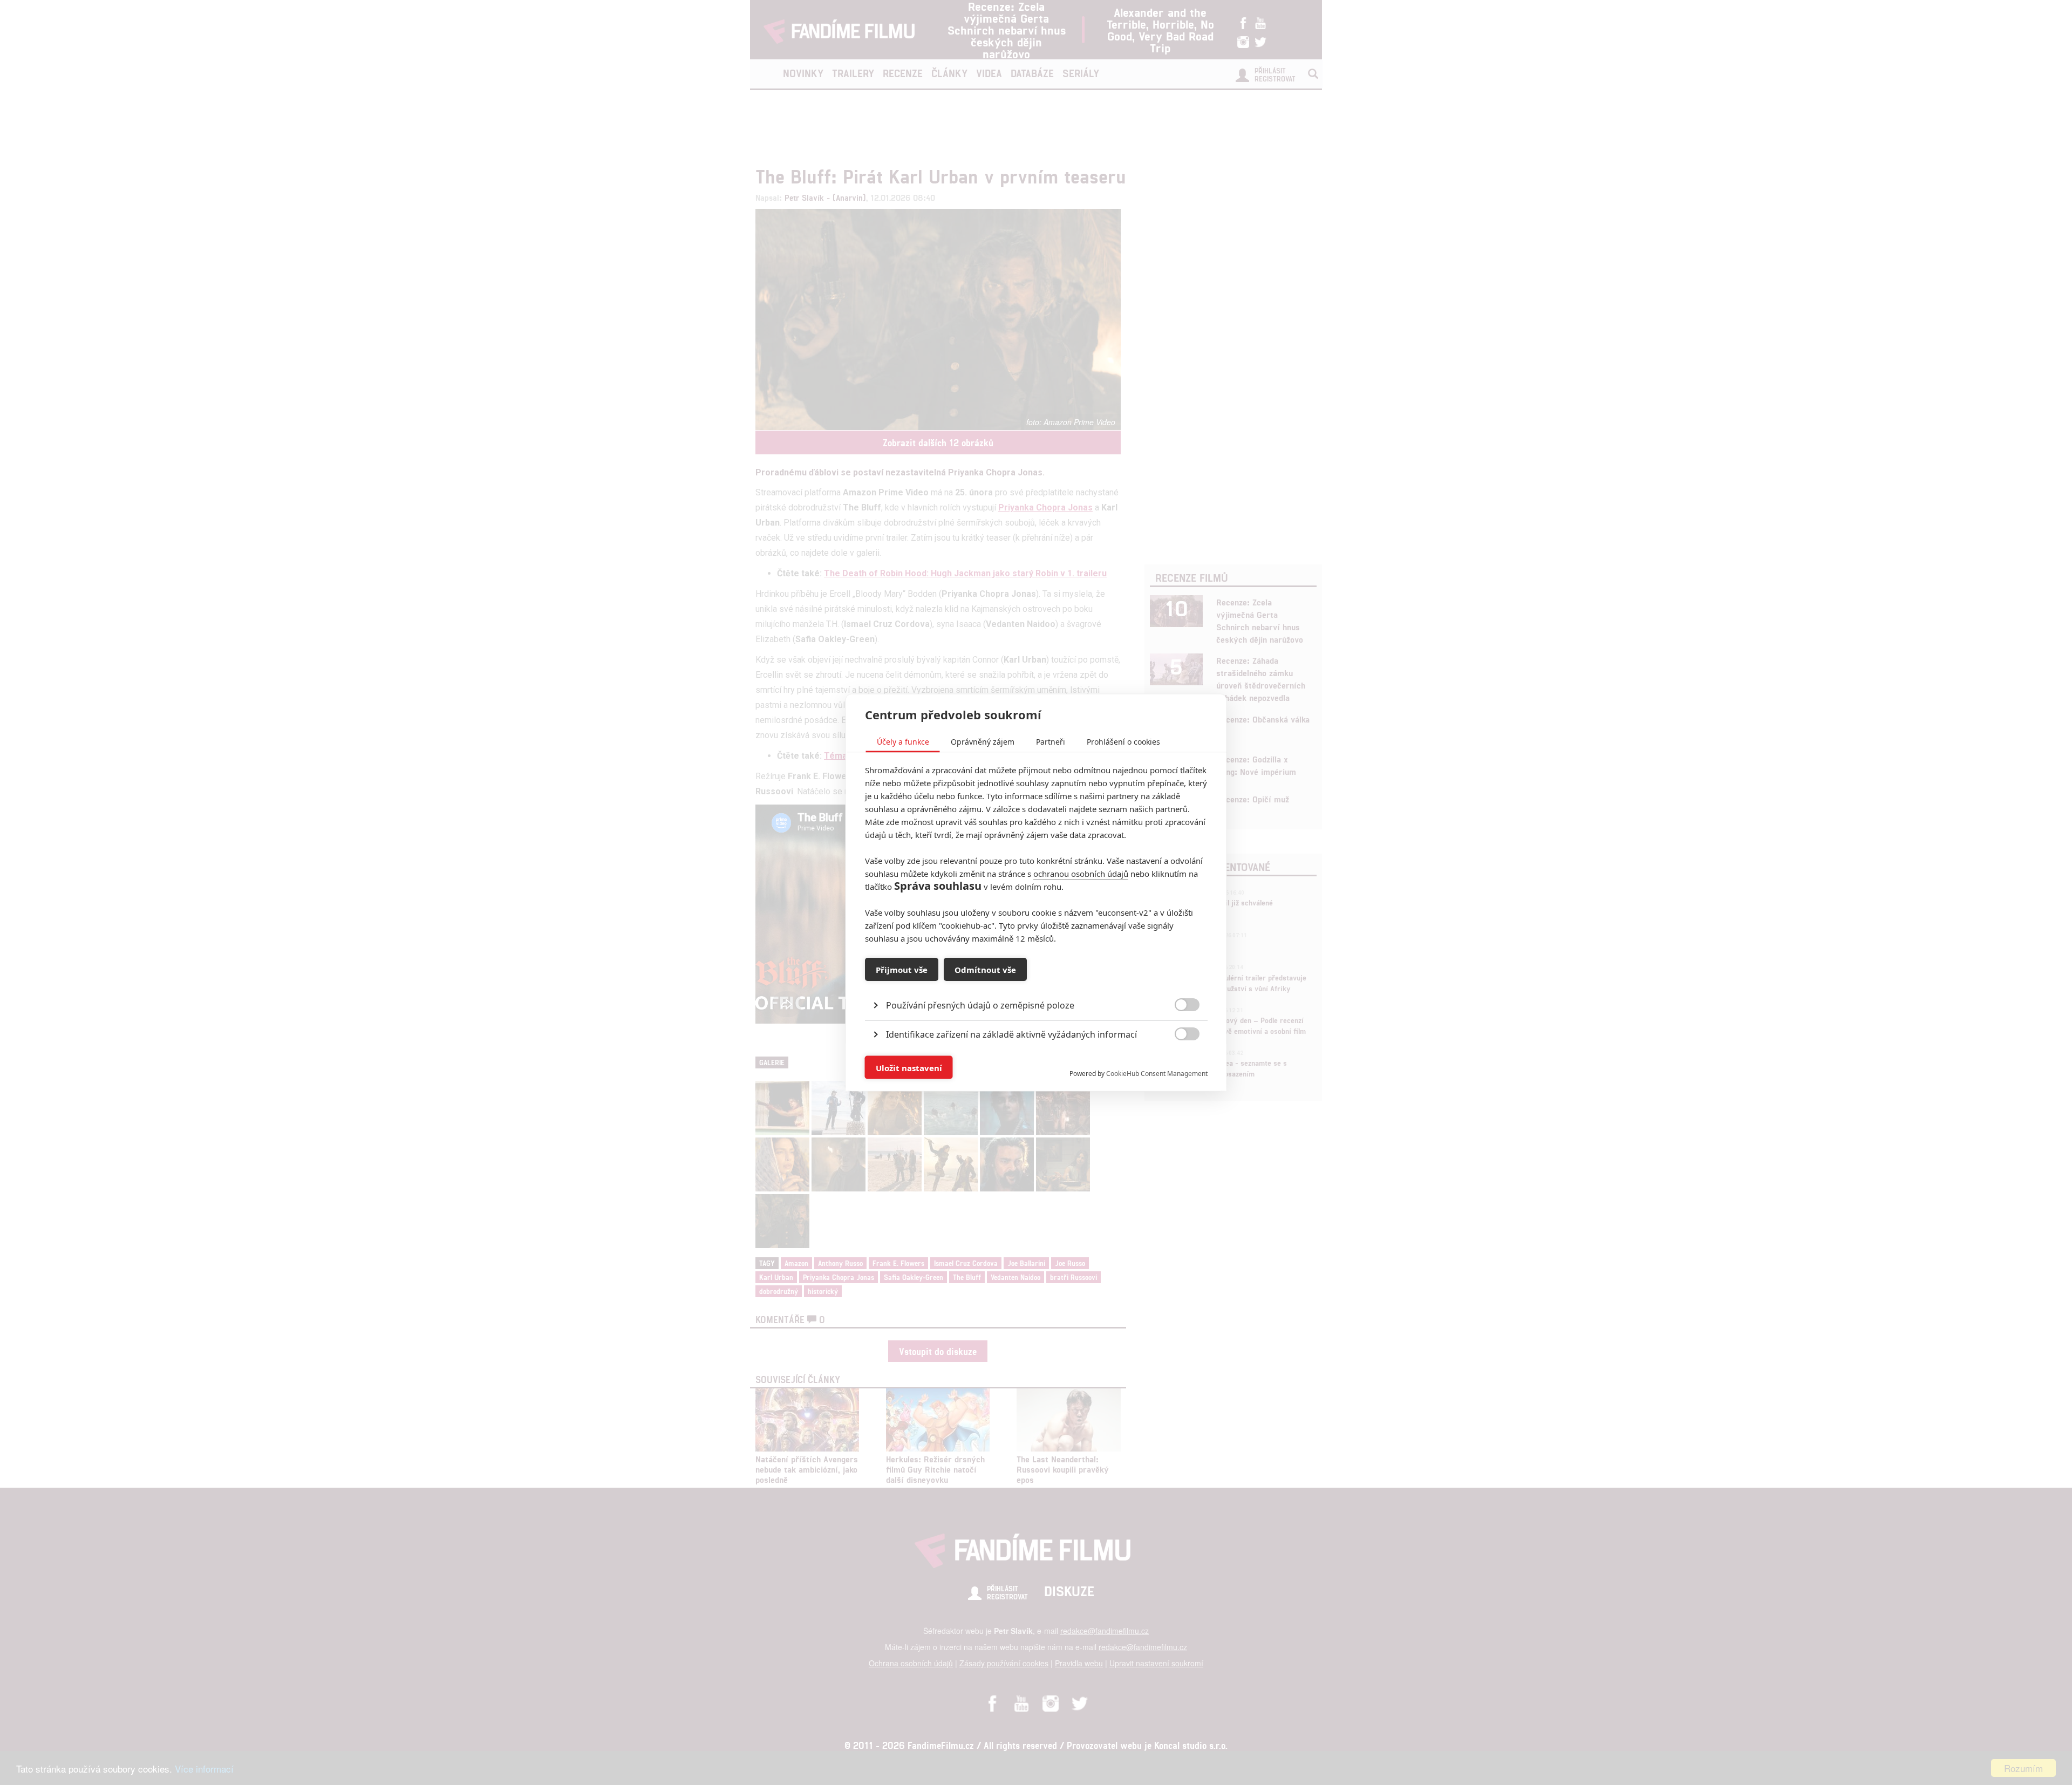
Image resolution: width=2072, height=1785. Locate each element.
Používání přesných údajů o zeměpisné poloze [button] (980, 1005)
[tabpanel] (1036, 981)
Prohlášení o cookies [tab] (1123, 742)
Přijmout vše (902, 969)
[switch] (1178, 1062)
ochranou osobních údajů (1081, 874)
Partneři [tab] (1051, 742)
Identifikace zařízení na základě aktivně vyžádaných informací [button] (1011, 1034)
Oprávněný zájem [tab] (983, 742)
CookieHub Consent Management (1157, 1074)
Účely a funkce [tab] (903, 742)
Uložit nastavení (909, 1067)
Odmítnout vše (985, 969)
